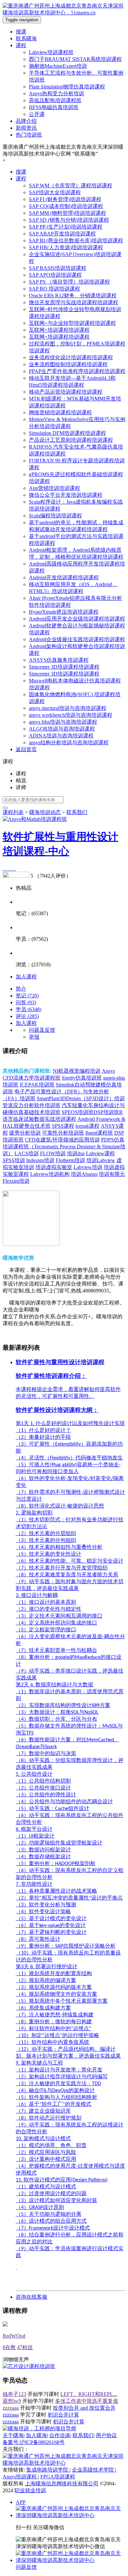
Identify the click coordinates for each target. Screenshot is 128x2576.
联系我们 (83, 2435)
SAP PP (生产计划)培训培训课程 (66, 227)
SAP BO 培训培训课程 (54, 289)
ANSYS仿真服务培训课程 (59, 660)
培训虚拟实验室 (54, 1167)
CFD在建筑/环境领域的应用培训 (62, 1140)
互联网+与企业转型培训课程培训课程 (72, 323)
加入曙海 (36, 2435)
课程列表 (13, 812)
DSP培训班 (106, 1112)
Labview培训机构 (50, 1174)
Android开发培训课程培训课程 (64, 577)
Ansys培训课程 (20, 2477)
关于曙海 (13, 2435)
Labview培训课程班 (51, 52)
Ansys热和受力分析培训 (56, 93)
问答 (26, 1002)
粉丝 (25, 2347)
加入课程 (26, 977)
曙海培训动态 (45, 812)
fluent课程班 (99, 1133)
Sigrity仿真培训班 (82, 1078)
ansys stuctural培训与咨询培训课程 (68, 708)
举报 (34, 1037)
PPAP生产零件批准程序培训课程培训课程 (77, 371)
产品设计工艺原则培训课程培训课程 (71, 440)
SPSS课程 (63, 1126)
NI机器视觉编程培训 (77, 1071)
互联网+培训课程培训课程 (59, 330)
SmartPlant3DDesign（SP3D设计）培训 (81, 1098)
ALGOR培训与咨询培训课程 (62, 729)
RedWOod (14, 2336)
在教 (9, 2347)
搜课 (21, 32)
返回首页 (26, 749)
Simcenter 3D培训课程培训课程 (64, 667)
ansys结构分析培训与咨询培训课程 (69, 742)
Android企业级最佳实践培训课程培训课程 (77, 639)
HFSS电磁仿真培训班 (54, 107)
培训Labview (101, 1160)
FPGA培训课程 (58, 2477)
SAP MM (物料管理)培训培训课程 (67, 213)
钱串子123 (14, 2394)
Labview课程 (100, 1153)
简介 (21, 989)
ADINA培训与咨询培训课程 (61, 736)
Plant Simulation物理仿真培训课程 (67, 87)
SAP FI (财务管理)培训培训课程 (65, 199)
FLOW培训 (53, 1153)
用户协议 (106, 2435)
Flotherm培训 (70, 1160)
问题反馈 (26, 2567)
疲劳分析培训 (25, 1133)
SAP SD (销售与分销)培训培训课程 (69, 220)
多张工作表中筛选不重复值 (87, 2401)
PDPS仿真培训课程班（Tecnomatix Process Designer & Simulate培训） (64, 1147)
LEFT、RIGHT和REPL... (89, 2394)
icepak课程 (87, 1126)
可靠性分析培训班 (63, 1133)
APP (21, 2502)
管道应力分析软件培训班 (32, 1105)
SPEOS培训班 (78, 1112)
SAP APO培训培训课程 (55, 275)
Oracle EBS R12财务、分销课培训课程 (73, 296)
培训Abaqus (84, 1174)
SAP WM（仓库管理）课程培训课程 (71, 185)
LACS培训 (27, 1153)
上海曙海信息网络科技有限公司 (62, 2483)
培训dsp (76, 1153)
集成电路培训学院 (48, 2470)
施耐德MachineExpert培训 (58, 66)
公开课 (37, 114)
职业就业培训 (30, 2490)
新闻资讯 (26, 128)
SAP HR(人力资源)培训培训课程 (66, 247)
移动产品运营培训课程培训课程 (66, 392)
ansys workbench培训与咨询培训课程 (71, 715)
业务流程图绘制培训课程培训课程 (68, 364)
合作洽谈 (60, 2435)
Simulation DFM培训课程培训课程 (67, 433)
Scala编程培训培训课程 (55, 516)
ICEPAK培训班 (37, 1085)
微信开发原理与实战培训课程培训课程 (74, 302)
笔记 (27, 996)
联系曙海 (26, 38)
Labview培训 (88, 1167)
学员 (29, 1009)
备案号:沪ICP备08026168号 (34, 2442)
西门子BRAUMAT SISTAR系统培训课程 (75, 59)
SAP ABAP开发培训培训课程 (62, 234)
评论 (27, 1016)
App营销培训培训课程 (54, 488)
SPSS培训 (14, 1160)
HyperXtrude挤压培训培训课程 (64, 612)
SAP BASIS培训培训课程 (58, 268)
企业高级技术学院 (94, 2470)
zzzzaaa (11, 2408)
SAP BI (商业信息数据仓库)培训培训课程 (76, 241)
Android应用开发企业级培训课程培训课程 (77, 619)
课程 (21, 45)
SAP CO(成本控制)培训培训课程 (66, 206)
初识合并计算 (63, 2415)
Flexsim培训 (16, 1181)
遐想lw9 (12, 2401)
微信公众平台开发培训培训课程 (66, 495)
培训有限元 (112, 1174)
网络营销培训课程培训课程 (60, 412)
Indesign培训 (40, 1160)
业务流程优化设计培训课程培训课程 (71, 357)
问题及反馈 (42, 1030)
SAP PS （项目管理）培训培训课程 (69, 282)
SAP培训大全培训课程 (55, 192)
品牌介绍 (26, 121)
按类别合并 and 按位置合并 (84, 2408)
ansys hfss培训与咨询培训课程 (63, 722)
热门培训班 (29, 135)
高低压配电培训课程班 (55, 100)
